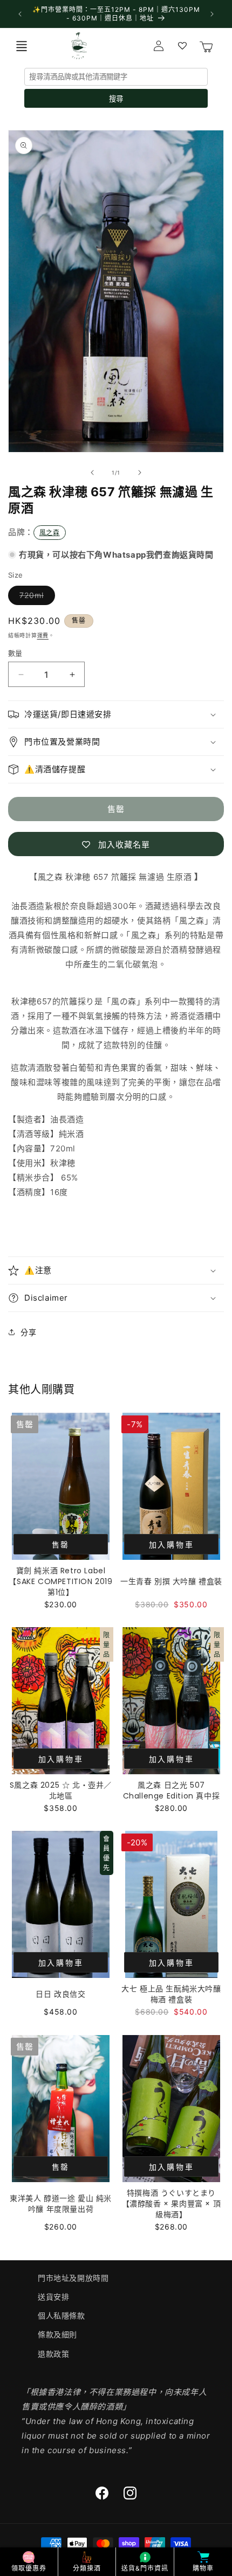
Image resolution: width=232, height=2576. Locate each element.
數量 (15, 653)
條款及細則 (57, 2334)
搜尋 (116, 99)
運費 (43, 635)
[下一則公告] (212, 14)
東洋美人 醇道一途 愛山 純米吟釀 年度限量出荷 (61, 2204)
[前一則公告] (20, 14)
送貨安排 (53, 2297)
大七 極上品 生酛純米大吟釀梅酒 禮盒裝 (171, 1994)
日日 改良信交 (60, 1994)
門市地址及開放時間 (73, 2278)
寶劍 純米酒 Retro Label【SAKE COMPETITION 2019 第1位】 (60, 1581)
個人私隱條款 (62, 2315)
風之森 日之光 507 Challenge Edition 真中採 (172, 1790)
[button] (22, 46)
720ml (35, 598)
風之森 (50, 533)
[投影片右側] (140, 473)
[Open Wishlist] (182, 46)
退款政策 (53, 2354)
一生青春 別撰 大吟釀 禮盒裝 (171, 1581)
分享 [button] (28, 1332)
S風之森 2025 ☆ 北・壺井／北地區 (61, 1790)
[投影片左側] (92, 473)
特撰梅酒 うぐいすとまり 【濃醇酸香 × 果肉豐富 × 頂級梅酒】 (172, 2204)
